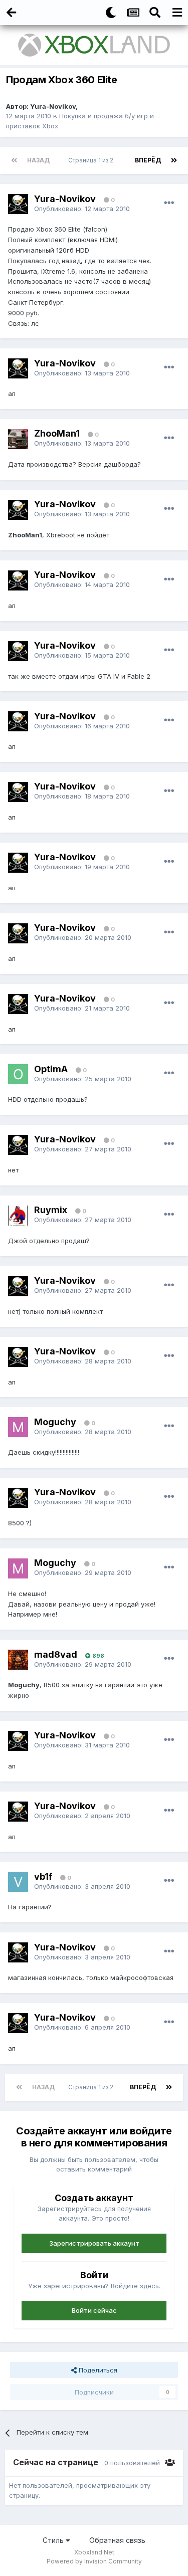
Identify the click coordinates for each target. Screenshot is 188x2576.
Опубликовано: (82, 209)
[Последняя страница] (174, 160)
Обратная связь (117, 2540)
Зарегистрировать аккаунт (94, 2243)
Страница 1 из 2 (92, 160)
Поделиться (97, 2370)
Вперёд (148, 160)
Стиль (54, 2540)
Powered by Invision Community (94, 2561)
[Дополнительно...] (169, 203)
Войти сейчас (94, 2310)
